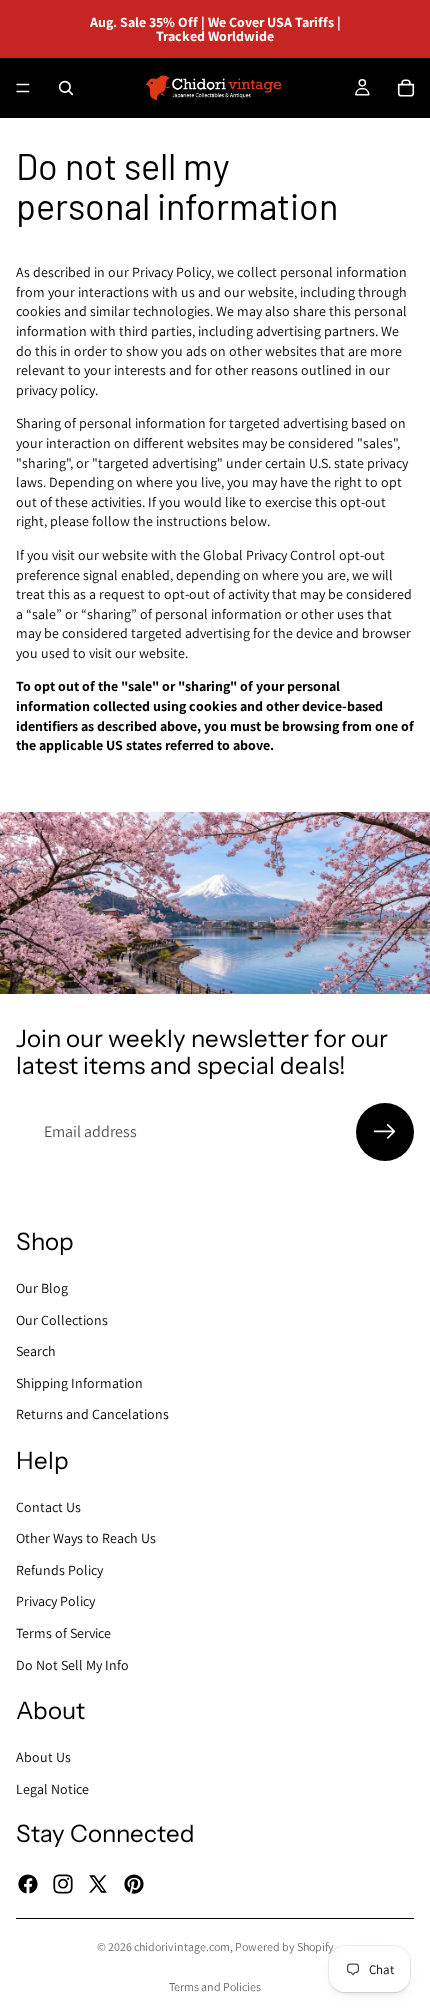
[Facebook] (28, 1884)
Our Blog (42, 1288)
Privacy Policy (55, 1601)
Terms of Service (63, 1633)
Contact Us (48, 1507)
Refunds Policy (59, 1570)
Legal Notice (52, 1789)
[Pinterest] (134, 1884)
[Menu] (23, 88)
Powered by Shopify (284, 1946)
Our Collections (62, 1319)
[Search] (66, 88)
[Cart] (406, 88)
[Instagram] (63, 1884)
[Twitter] (98, 1884)
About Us (43, 1757)
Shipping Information (79, 1383)
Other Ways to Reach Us (86, 1538)
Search (36, 1351)
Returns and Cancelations (92, 1414)
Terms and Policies (215, 1986)
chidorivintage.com (182, 1946)
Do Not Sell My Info (72, 1665)
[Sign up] (385, 1132)
